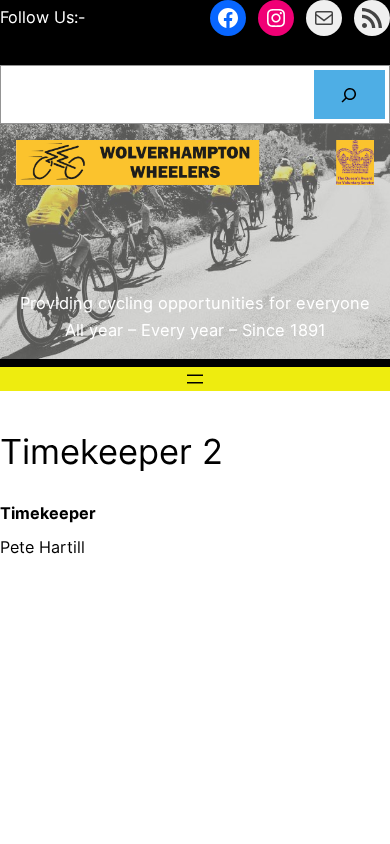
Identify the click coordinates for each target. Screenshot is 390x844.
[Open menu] (195, 379)
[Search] (349, 95)
